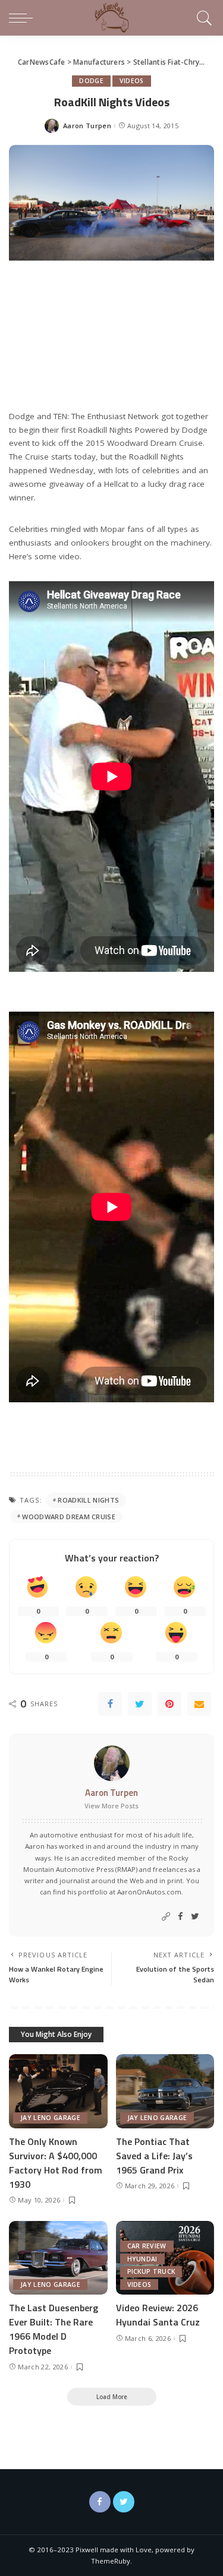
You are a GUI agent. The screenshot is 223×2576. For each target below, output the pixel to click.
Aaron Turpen (87, 126)
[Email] (199, 1704)
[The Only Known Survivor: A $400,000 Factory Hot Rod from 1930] (58, 2091)
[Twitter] (140, 1704)
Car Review (147, 2246)
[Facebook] (110, 1704)
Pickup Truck (151, 2271)
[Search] (202, 18)
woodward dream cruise (69, 1517)
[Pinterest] (169, 1704)
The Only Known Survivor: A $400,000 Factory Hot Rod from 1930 (56, 2163)
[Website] (166, 1917)
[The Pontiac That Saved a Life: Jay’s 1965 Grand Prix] (165, 2091)
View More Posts (111, 1806)
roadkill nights (88, 1500)
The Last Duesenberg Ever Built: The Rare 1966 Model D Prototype (54, 2329)
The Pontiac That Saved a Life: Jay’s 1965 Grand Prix (154, 2156)
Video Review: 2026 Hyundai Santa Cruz (158, 2315)
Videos (132, 81)
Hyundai (142, 2259)
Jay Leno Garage (50, 2118)
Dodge (91, 81)
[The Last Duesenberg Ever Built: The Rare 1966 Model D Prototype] (58, 2258)
